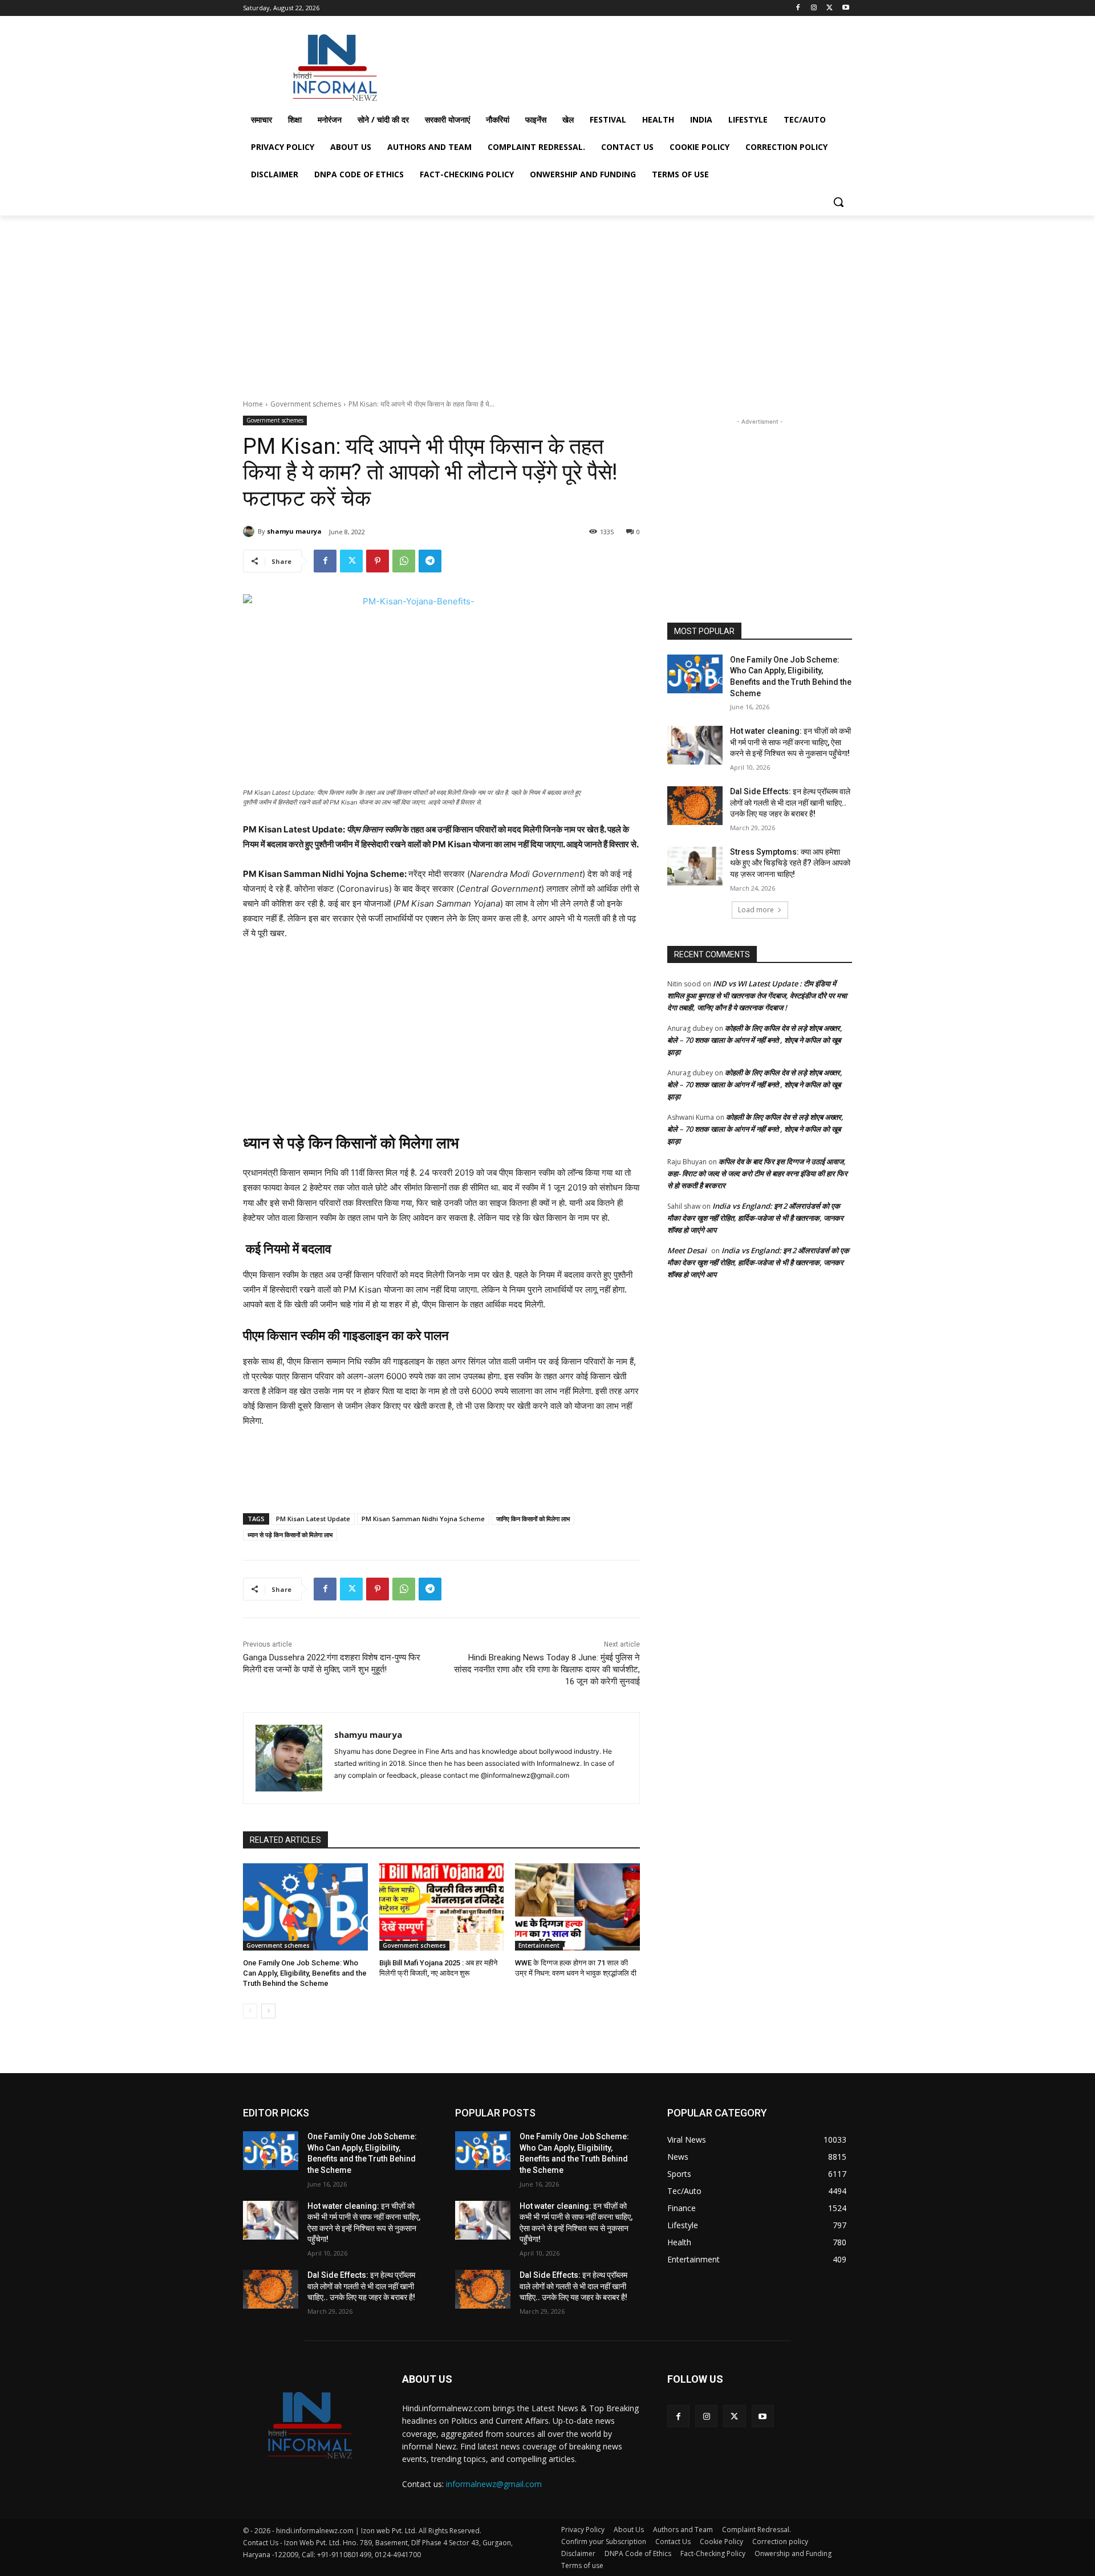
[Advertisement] (633, 65)
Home (253, 404)
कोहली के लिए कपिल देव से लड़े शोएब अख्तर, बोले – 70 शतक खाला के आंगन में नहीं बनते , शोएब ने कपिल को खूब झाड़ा (755, 1040)
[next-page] (268, 2011)
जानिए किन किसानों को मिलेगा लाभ (533, 1519)
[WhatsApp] (404, 561)
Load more (756, 910)
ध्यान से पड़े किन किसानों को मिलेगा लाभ (290, 1535)
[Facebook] (798, 8)
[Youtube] (845, 8)
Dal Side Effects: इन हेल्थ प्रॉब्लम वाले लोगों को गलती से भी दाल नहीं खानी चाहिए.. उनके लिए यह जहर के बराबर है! (790, 803)
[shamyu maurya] (250, 531)
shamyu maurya (294, 531)
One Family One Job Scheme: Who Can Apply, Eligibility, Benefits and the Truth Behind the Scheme (305, 1973)
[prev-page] (250, 2011)
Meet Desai (687, 1250)
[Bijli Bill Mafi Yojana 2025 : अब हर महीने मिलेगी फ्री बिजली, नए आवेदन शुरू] (442, 1907)
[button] (838, 202)
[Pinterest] (378, 561)
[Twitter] (830, 8)
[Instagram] (814, 8)
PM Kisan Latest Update (313, 1519)
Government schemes (306, 404)
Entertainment (539, 1945)
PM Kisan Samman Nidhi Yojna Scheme (423, 1519)
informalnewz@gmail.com (494, 2484)
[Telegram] (430, 561)
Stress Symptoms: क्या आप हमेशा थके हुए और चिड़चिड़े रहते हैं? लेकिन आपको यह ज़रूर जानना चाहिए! (790, 863)
